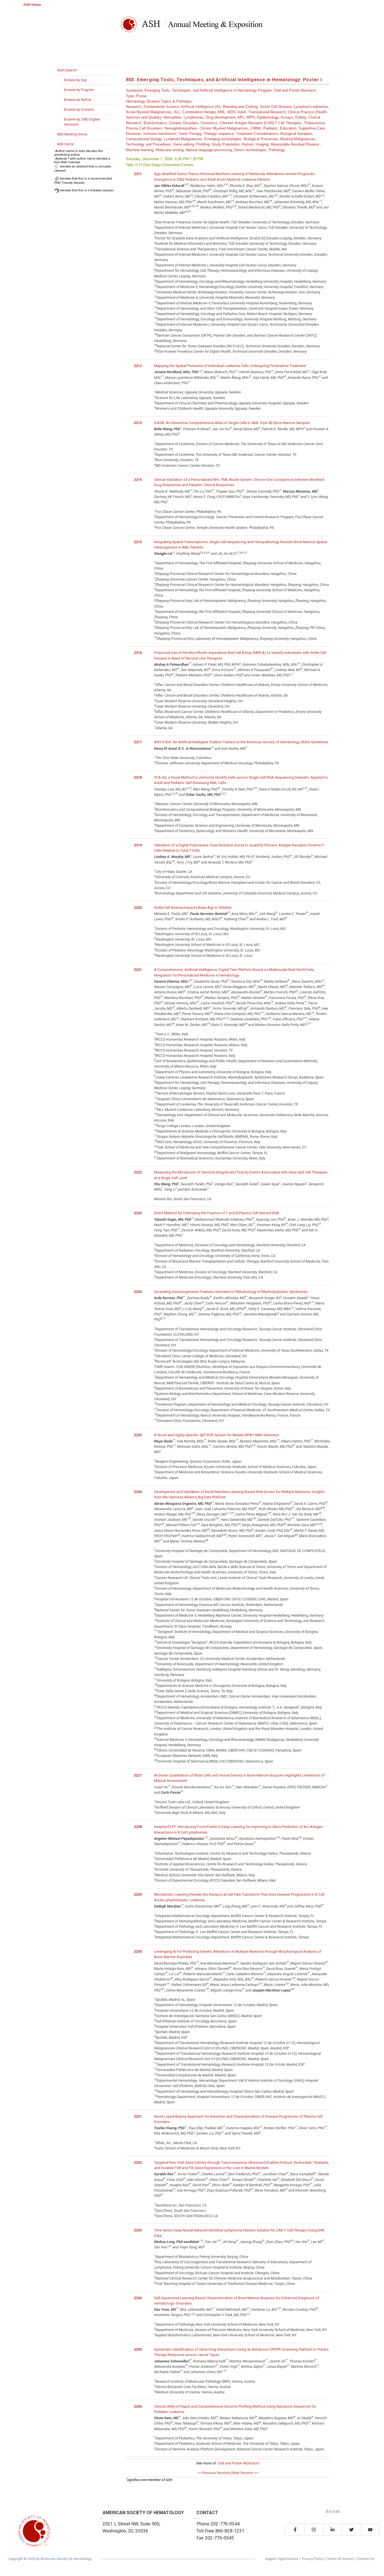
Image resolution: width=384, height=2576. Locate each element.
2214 (138, 480)
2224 (138, 1292)
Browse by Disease (79, 110)
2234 (138, 2298)
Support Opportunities (282, 2559)
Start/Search (67, 70)
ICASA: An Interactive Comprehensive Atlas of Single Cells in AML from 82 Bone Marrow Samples (232, 423)
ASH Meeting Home (72, 134)
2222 (138, 1172)
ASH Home (32, 5)
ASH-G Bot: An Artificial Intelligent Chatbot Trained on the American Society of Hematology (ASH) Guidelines (241, 742)
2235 (138, 2349)
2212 (138, 366)
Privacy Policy (313, 2559)
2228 (138, 1827)
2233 (138, 2230)
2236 (138, 2406)
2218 (138, 777)
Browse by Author (78, 100)
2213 (138, 423)
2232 (138, 2162)
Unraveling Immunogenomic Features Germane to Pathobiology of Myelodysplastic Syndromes (231, 1292)
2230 (138, 1951)
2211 (138, 174)
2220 (138, 908)
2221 (138, 970)
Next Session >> (245, 2473)
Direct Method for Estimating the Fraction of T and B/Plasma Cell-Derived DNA (217, 1213)
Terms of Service (340, 2559)
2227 (138, 1775)
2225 (138, 1435)
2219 (138, 845)
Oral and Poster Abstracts (238, 2463)
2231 (138, 2116)
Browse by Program (79, 90)
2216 (138, 653)
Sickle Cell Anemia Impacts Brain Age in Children (193, 908)
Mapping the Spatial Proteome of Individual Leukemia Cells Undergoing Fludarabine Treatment (230, 366)
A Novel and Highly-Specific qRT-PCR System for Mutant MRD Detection (217, 1435)
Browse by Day (75, 80)
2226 (138, 1492)
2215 (138, 542)
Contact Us (365, 2559)
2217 (138, 742)
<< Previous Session (214, 2473)
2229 (138, 1894)
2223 (138, 1213)
